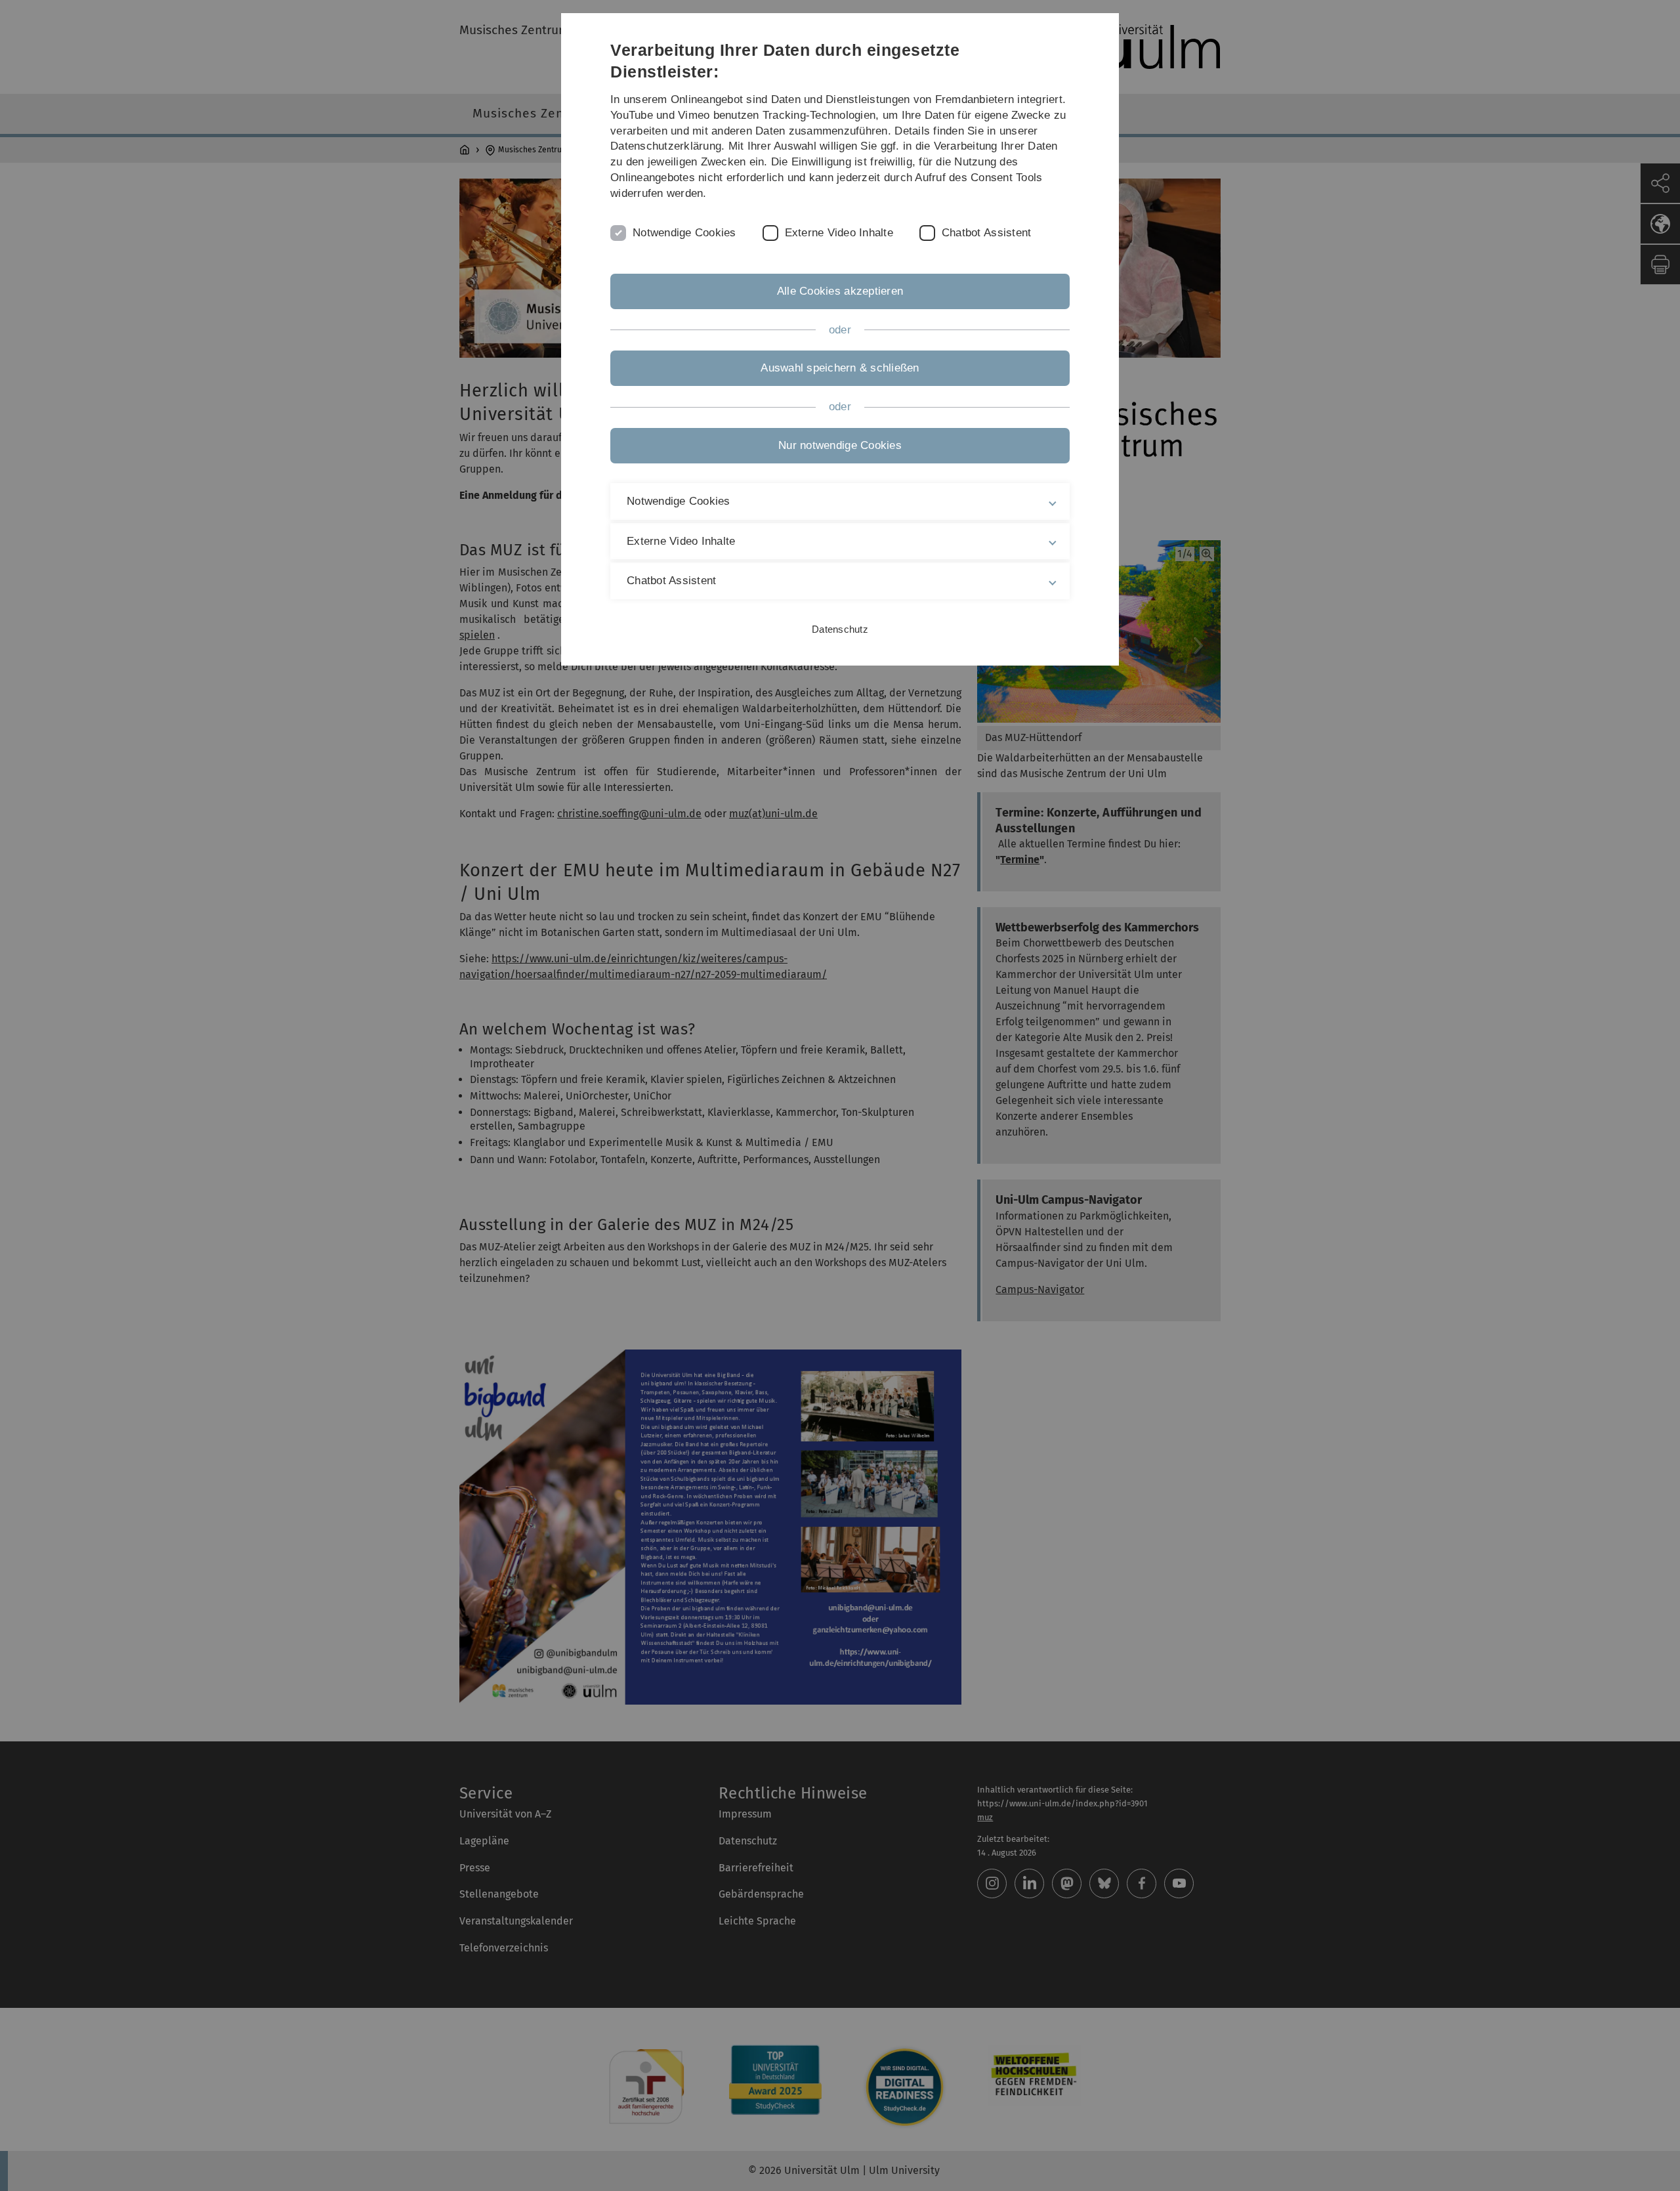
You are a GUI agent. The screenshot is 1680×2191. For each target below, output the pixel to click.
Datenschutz (840, 629)
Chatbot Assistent (986, 233)
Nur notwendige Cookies (840, 445)
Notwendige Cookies (684, 233)
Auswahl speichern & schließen (840, 368)
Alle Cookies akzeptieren (840, 291)
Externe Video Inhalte (839, 233)
